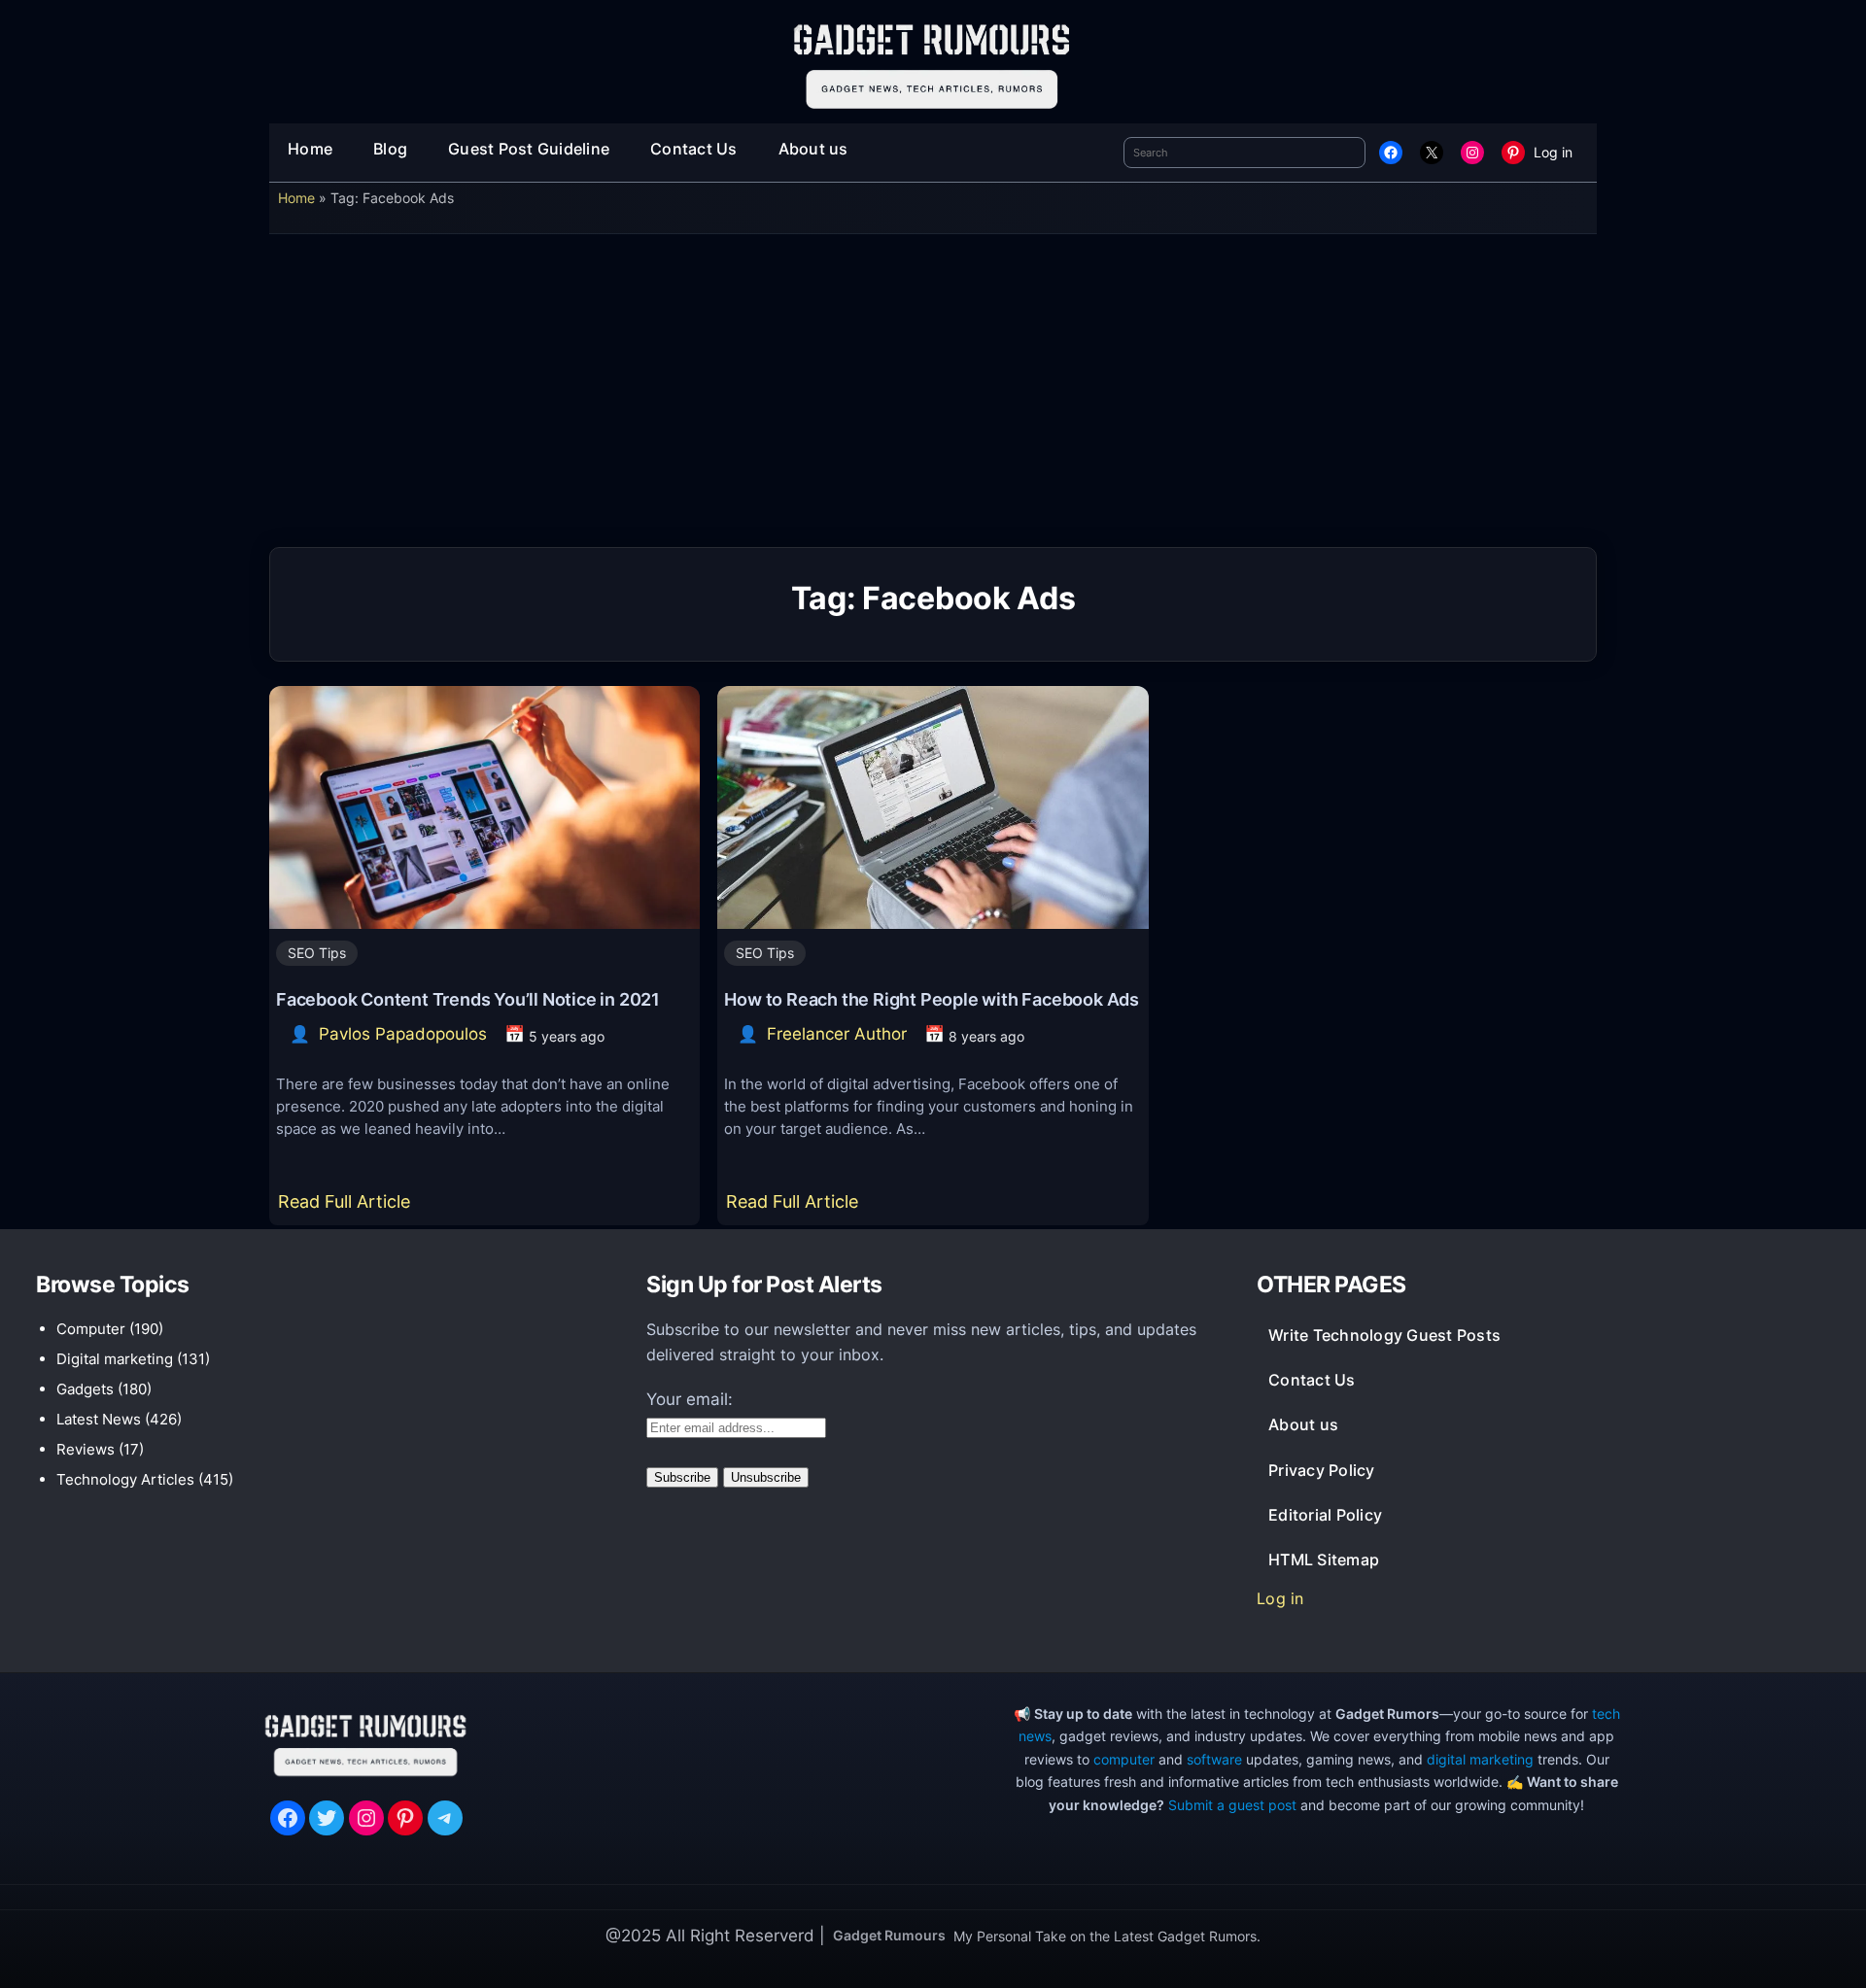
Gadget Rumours (889, 1935)
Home (296, 198)
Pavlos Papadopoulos (403, 1034)
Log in (1553, 152)
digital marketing (1480, 1759)
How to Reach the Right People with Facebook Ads (932, 999)
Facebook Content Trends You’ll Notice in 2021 (468, 999)
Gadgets (85, 1389)
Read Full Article (348, 1208)
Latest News (99, 1419)
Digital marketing (115, 1359)
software (1214, 1759)
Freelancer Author (837, 1034)
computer (1124, 1759)
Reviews (86, 1449)
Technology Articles (125, 1479)
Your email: (690, 1399)
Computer (91, 1329)
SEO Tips (317, 953)
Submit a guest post (1232, 1805)
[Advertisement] (933, 397)
